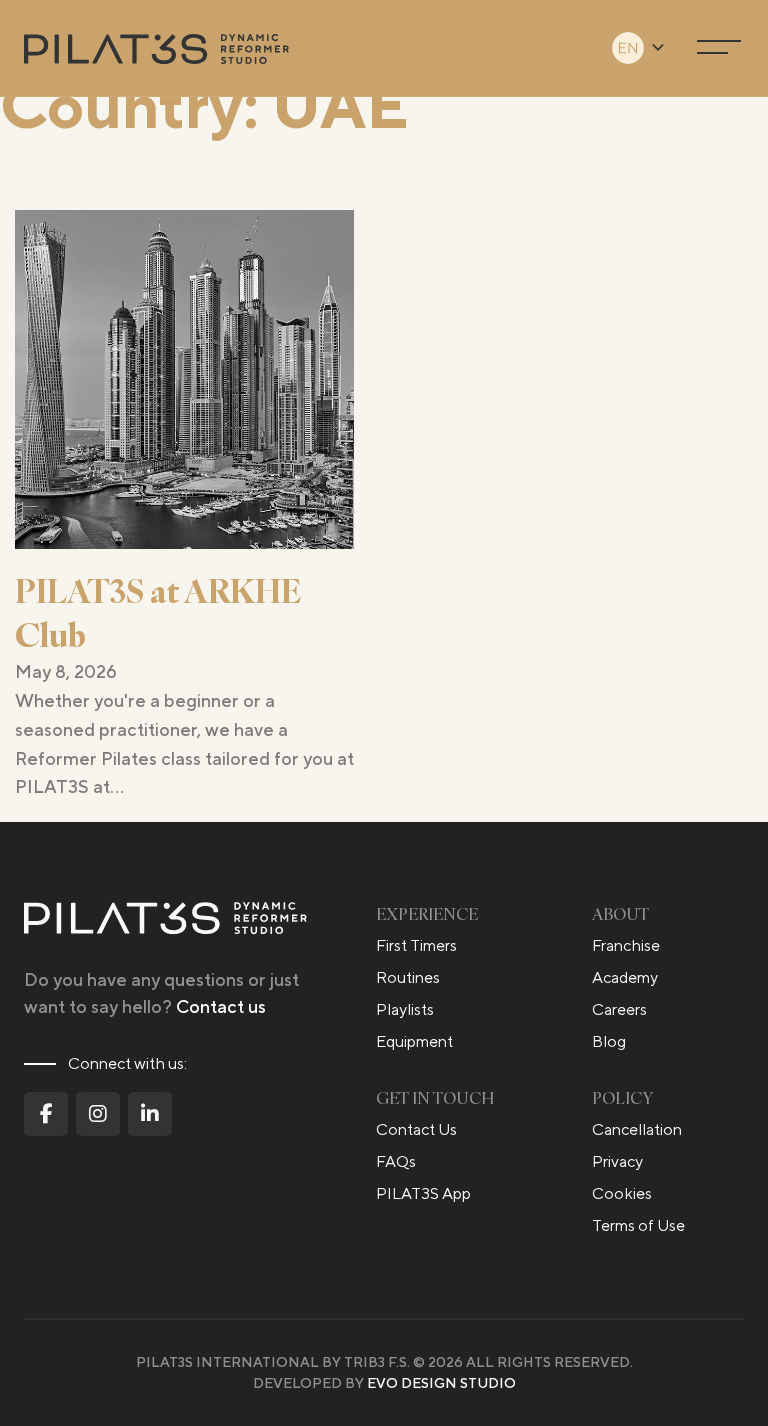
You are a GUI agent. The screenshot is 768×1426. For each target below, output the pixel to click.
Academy (625, 977)
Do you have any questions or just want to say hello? (161, 993)
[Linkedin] (150, 1114)
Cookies (622, 1193)
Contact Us (416, 1129)
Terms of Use (638, 1225)
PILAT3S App (423, 1193)
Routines (408, 977)
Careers (619, 1009)
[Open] (719, 48)
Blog (609, 1041)
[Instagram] (98, 1114)
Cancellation (637, 1129)
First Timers (416, 945)
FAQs (396, 1161)
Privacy (617, 1161)
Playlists (405, 1009)
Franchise (626, 945)
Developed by (384, 1383)
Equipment (414, 1041)
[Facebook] (46, 1114)
